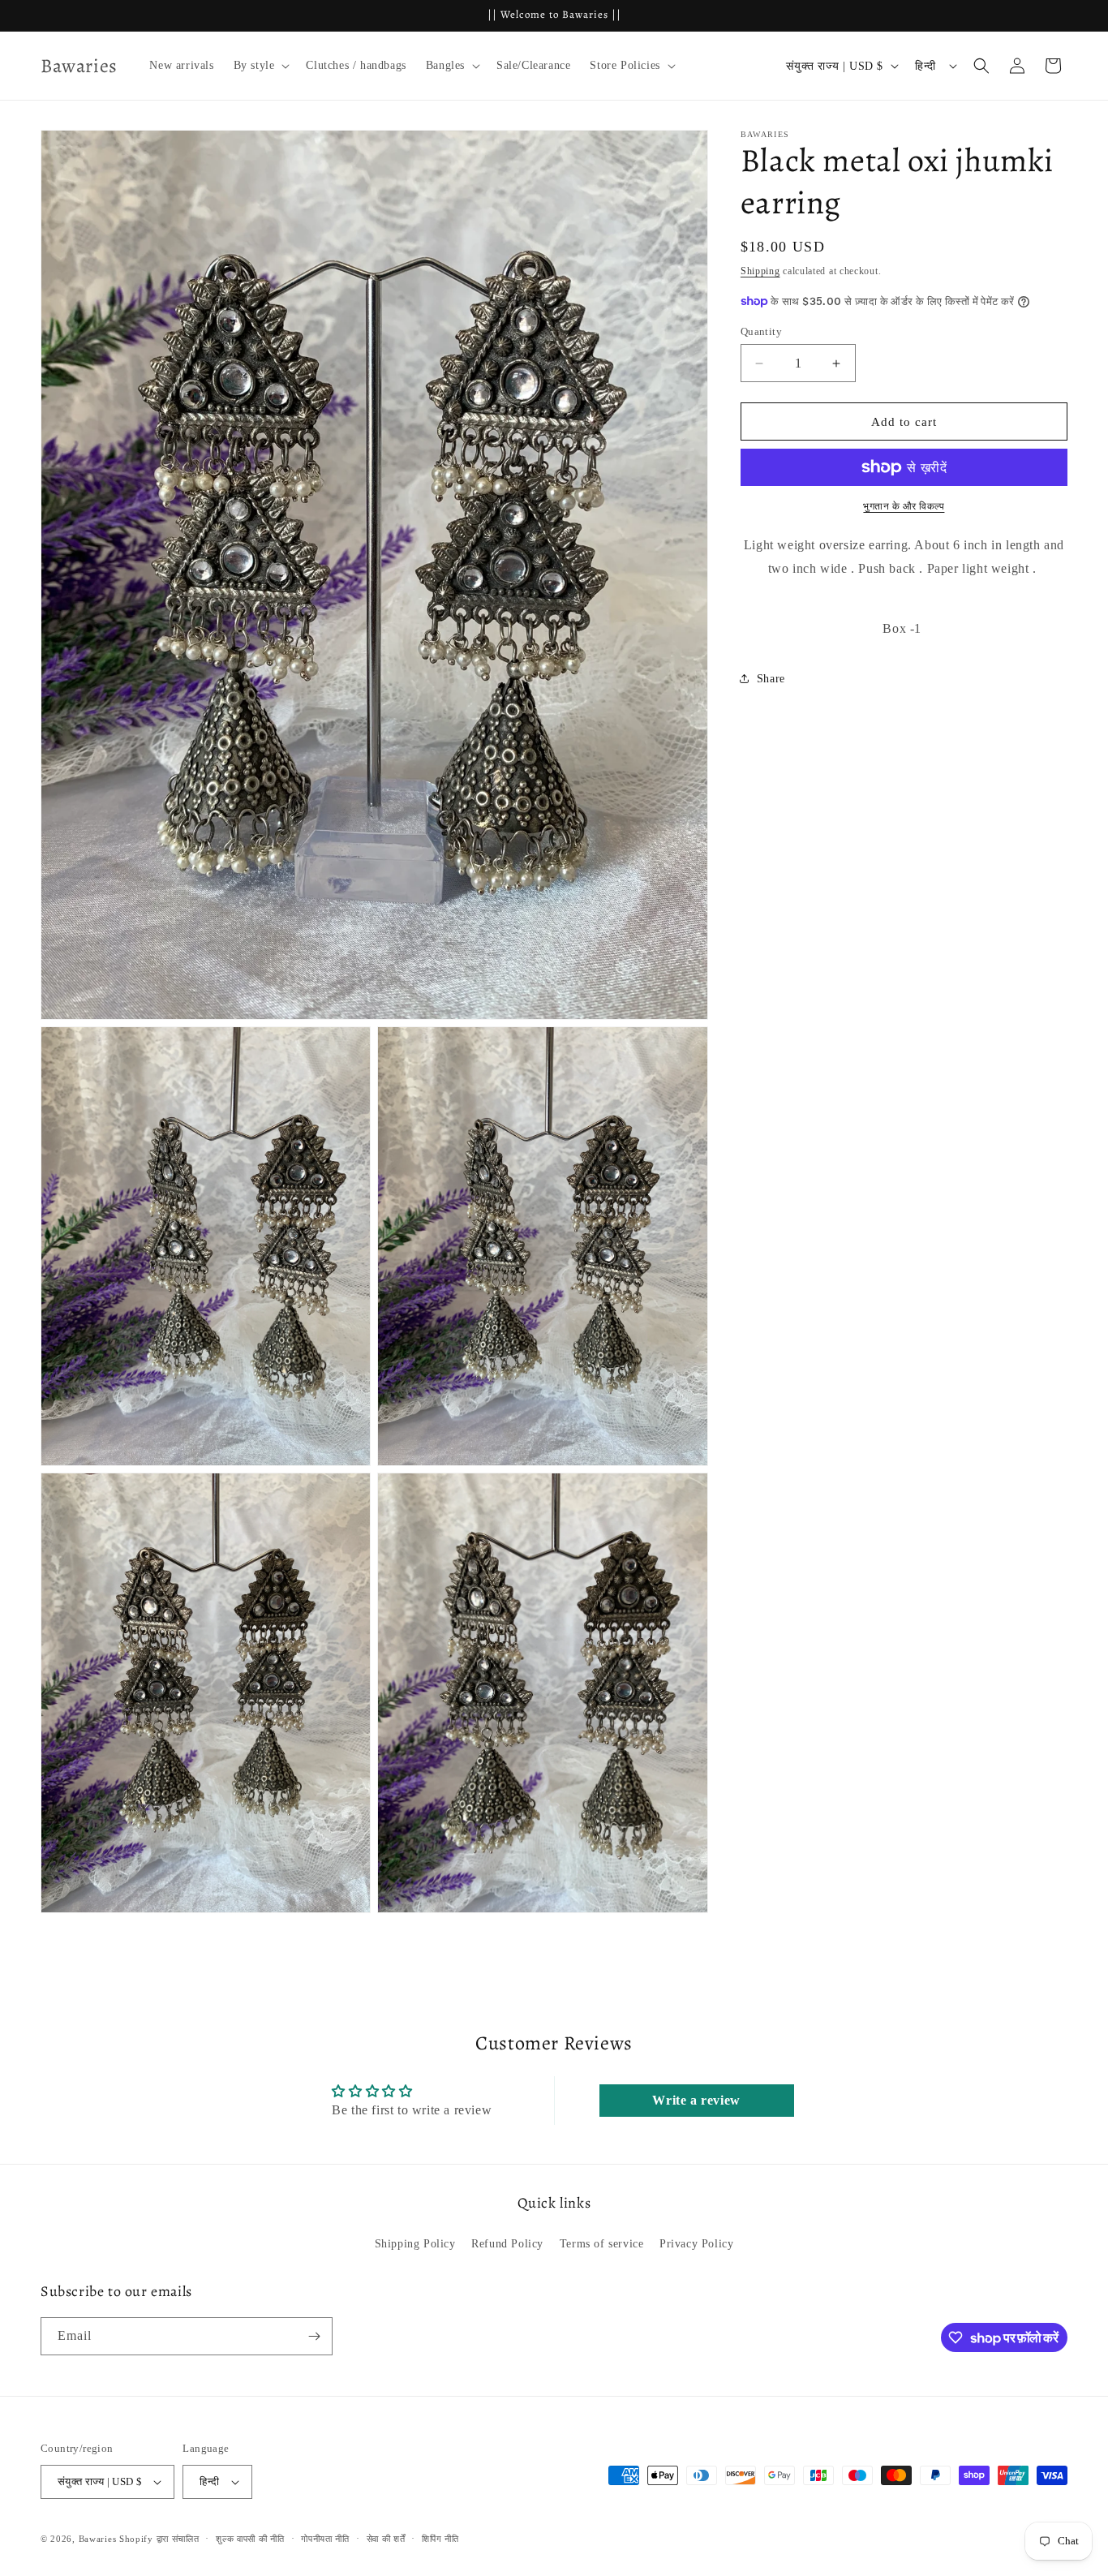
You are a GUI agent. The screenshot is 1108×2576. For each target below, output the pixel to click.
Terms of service (602, 2244)
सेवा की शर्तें (386, 2539)
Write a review (696, 2100)
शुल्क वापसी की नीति (250, 2539)
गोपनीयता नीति (325, 2539)
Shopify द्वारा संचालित (159, 2539)
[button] (260, 66)
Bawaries (98, 2539)
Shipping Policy (415, 2244)
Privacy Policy (696, 2244)
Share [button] (771, 679)
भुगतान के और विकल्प (904, 506)
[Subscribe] (314, 2336)
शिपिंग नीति (440, 2539)
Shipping (760, 271)
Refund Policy (507, 2244)
